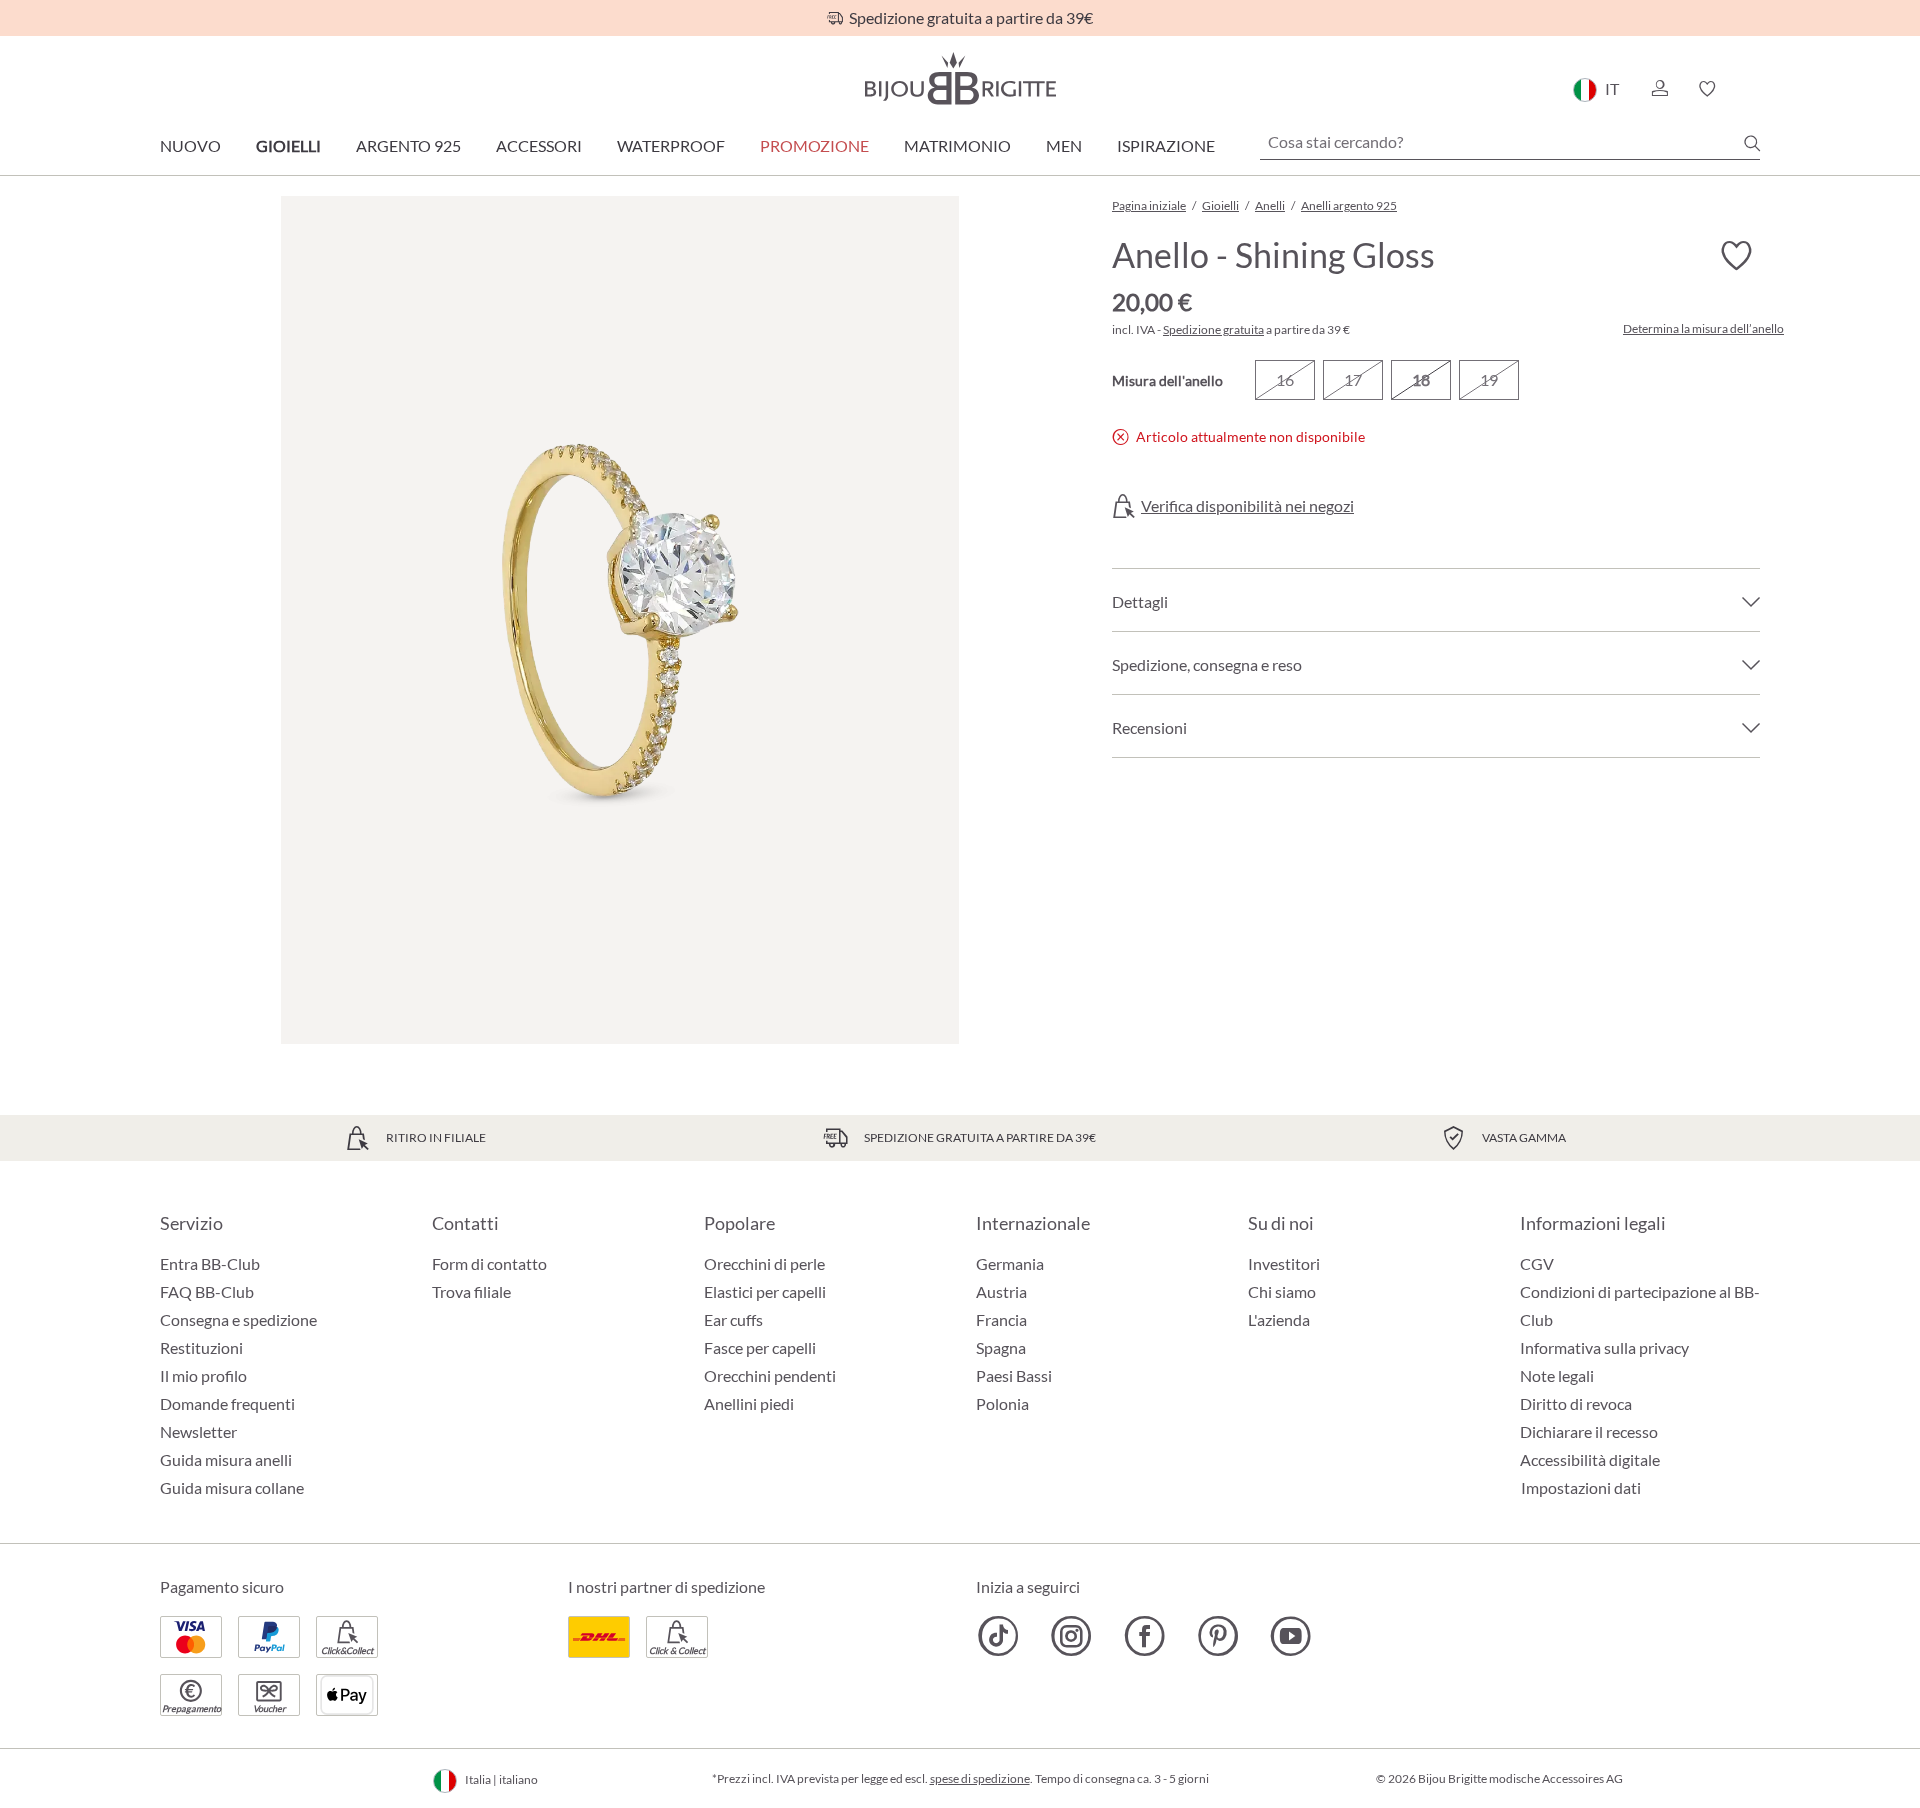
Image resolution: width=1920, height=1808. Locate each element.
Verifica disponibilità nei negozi (1247, 506)
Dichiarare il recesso (1589, 1431)
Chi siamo (1282, 1291)
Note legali (1557, 1375)
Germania (1010, 1263)
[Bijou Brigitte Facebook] (1144, 1636)
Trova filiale (471, 1291)
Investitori (1284, 1263)
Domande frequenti (227, 1403)
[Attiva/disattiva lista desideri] (1736, 256)
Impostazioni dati (1581, 1488)
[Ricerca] (1752, 143)
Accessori (539, 145)
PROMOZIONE (814, 145)
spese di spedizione (980, 1778)
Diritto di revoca (1576, 1403)
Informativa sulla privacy (1604, 1347)
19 (1489, 379)
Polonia (1002, 1403)
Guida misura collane (232, 1487)
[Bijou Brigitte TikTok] (998, 1636)
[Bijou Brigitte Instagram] (1071, 1636)
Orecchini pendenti (770, 1375)
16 (1285, 379)
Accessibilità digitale (1590, 1459)
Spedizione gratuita (1213, 329)
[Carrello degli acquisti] (1753, 89)
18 (1421, 379)
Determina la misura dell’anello (1703, 329)
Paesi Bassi (1014, 1375)
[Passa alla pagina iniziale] (960, 78)
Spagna (1001, 1347)
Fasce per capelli (760, 1347)
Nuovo (190, 145)
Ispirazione (1166, 145)
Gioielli (288, 145)
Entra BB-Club (210, 1263)
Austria (1001, 1291)
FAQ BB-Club (207, 1291)
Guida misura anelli (226, 1459)
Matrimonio (957, 145)
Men (1064, 145)
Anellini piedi (749, 1403)
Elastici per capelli (765, 1291)
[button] (1659, 89)
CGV (1537, 1263)
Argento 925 (408, 145)
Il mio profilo (203, 1375)
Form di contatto (489, 1263)
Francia (1001, 1319)
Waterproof (671, 145)
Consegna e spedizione (238, 1319)
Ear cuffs (733, 1319)
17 (1353, 379)
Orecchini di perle (764, 1263)
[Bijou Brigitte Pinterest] (1217, 1636)
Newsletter (198, 1431)
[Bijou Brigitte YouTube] (1290, 1636)
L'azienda (1279, 1319)
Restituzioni (201, 1347)
